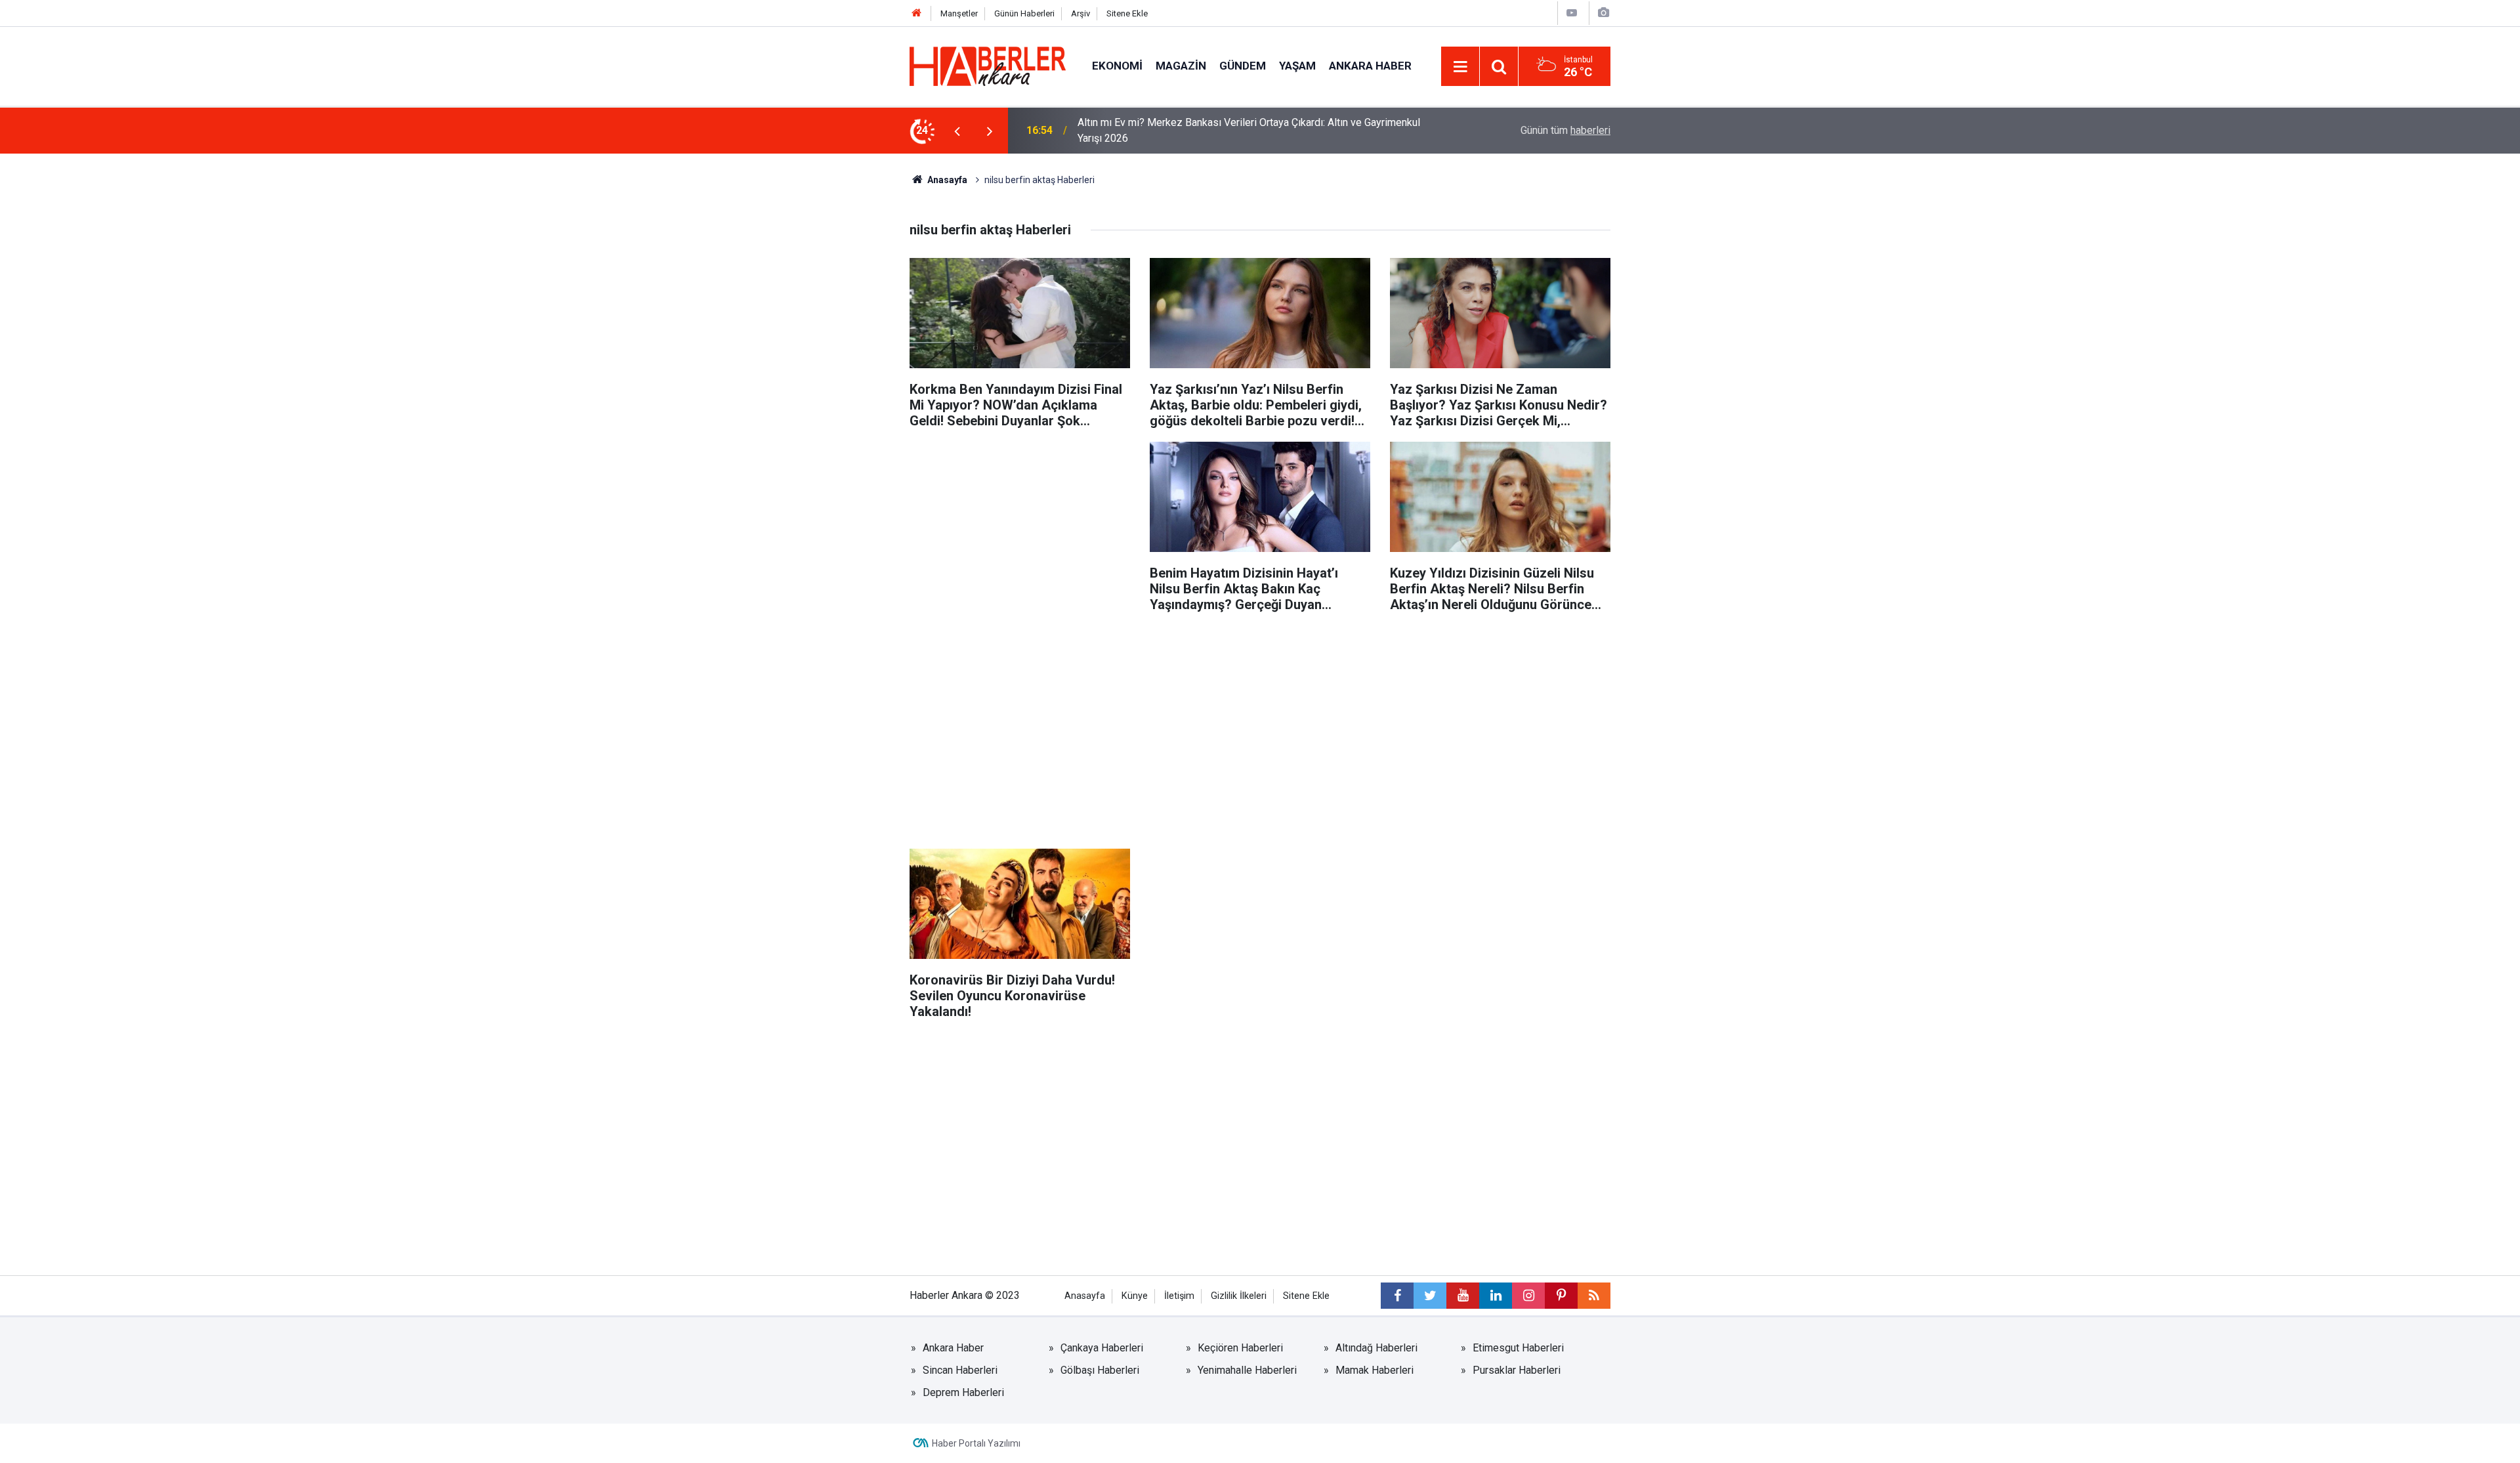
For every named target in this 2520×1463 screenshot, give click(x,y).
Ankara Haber (1370, 66)
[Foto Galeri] (1603, 13)
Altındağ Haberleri (1376, 1348)
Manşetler (959, 13)
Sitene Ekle (1127, 13)
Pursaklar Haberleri (1517, 1370)
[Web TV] (1572, 13)
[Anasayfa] (917, 13)
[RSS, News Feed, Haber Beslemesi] (1594, 1296)
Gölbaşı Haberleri (1100, 1370)
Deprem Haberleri (963, 1392)
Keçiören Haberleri (1240, 1348)
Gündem (1243, 66)
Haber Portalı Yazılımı (976, 1443)
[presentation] (957, 131)
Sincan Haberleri (960, 1370)
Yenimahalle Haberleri (1247, 1370)
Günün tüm (1565, 130)
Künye (1135, 1296)
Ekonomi (1117, 66)
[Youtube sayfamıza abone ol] (1463, 1296)
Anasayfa (946, 180)
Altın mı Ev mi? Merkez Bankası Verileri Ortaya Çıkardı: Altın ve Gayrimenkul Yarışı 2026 (1249, 130)
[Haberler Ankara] (988, 65)
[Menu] (1460, 67)
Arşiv (1081, 13)
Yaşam (1297, 66)
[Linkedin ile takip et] (1496, 1296)
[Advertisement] (1020, 534)
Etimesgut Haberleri (1518, 1348)
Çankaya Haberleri (1102, 1348)
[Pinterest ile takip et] (1561, 1296)
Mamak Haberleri (1375, 1370)
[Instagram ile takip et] (1528, 1296)
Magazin (1181, 66)
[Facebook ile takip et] (1397, 1296)
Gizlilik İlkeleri (1239, 1296)
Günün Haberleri (1024, 13)
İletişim (1179, 1296)
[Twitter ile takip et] (1430, 1296)
